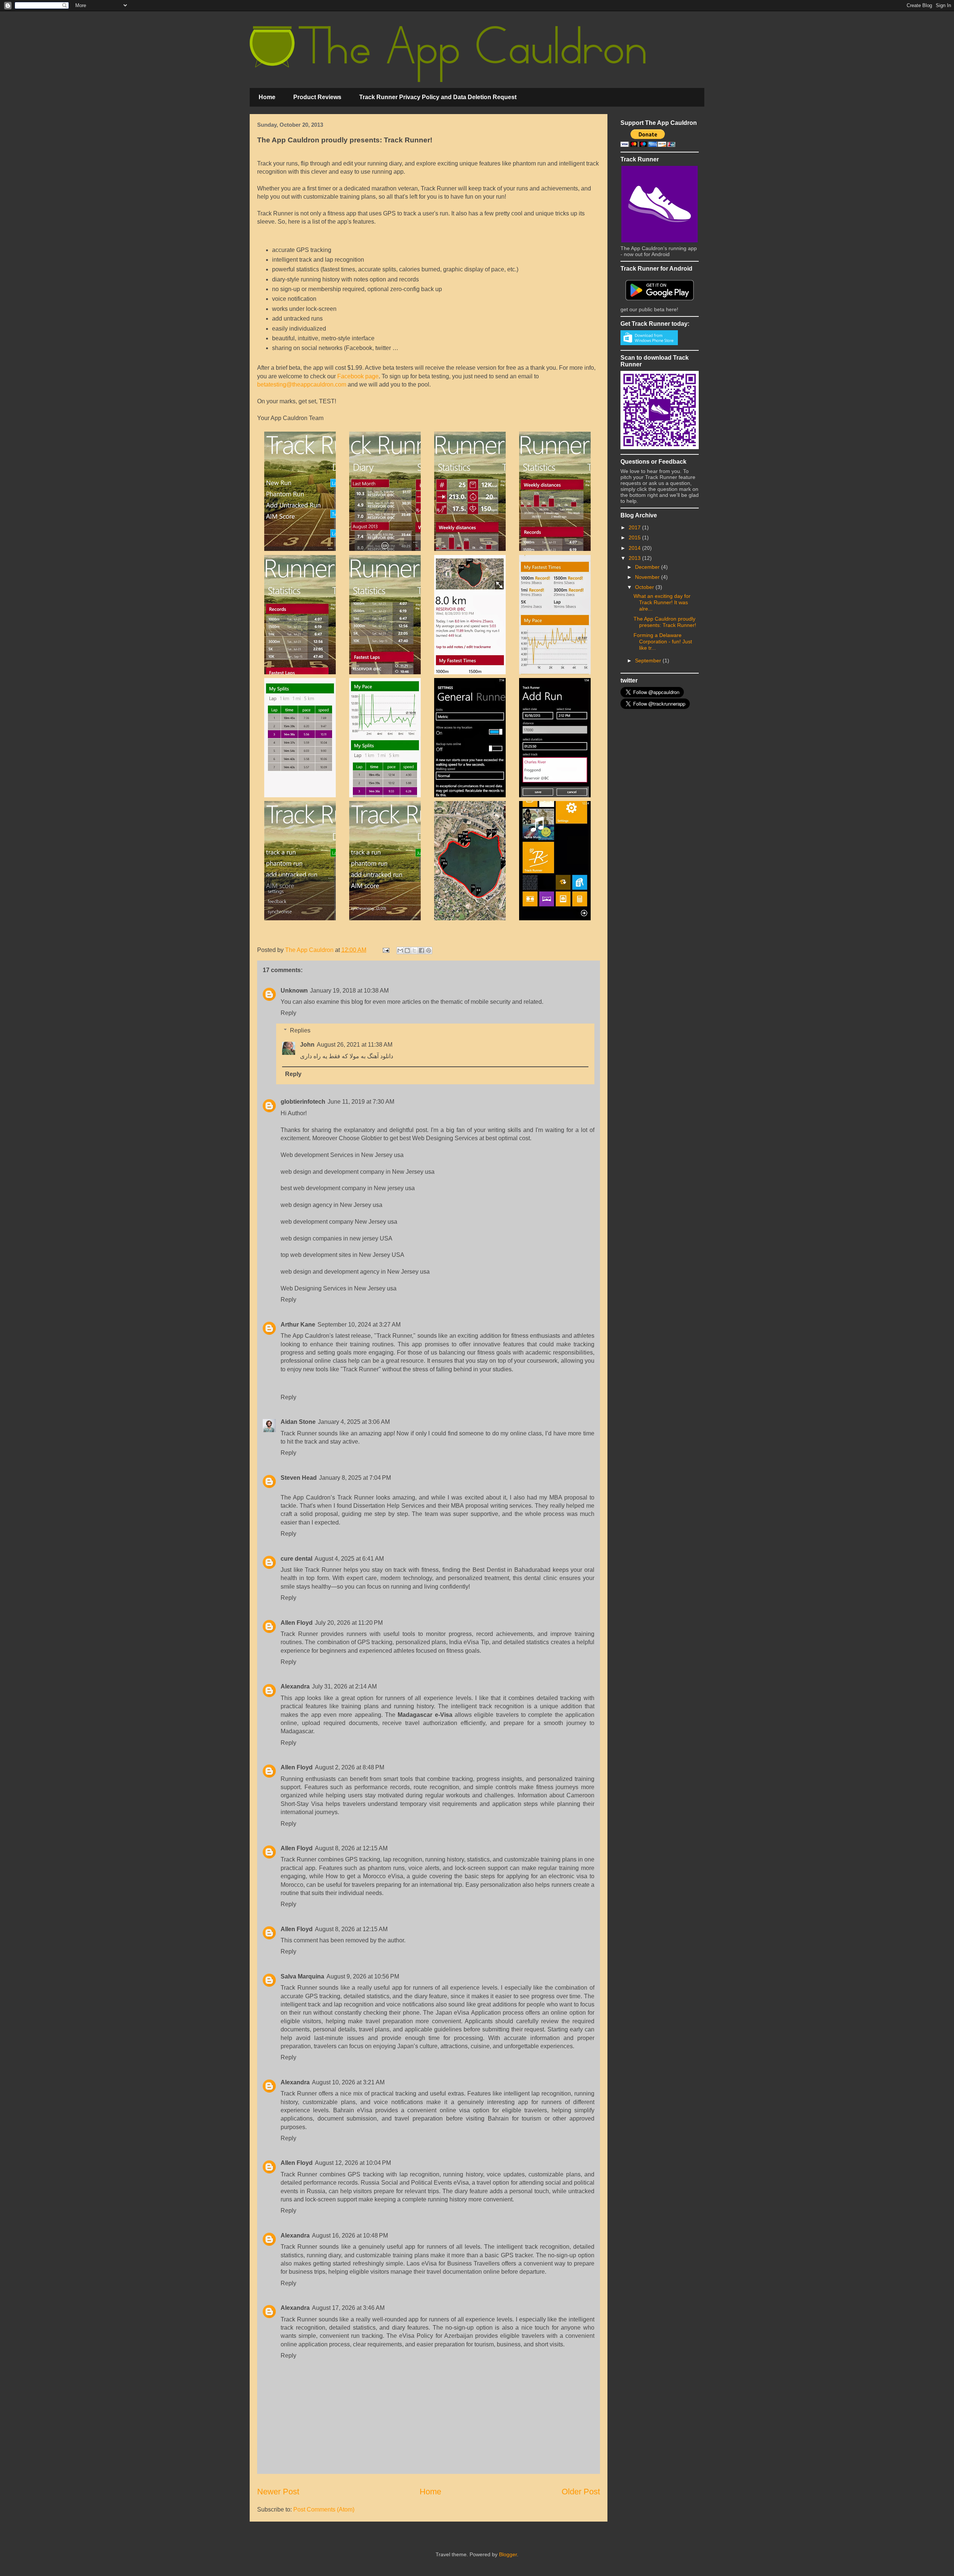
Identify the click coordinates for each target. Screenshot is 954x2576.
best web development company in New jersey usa (348, 1188)
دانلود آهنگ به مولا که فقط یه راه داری (347, 1056)
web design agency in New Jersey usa (331, 1205)
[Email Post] (385, 950)
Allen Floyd (297, 1623)
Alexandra (295, 1686)
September (649, 660)
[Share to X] (414, 950)
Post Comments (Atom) (324, 2509)
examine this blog (340, 1002)
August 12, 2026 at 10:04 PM (353, 2163)
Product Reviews (317, 97)
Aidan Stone (298, 1422)
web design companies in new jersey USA (337, 1238)
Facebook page (358, 376)
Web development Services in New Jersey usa (342, 1155)
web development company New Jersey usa (339, 1222)
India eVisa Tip (469, 1642)
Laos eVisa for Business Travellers (453, 2263)
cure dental (296, 1559)
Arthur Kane (298, 1325)
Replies (300, 1030)
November (648, 577)
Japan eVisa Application (468, 2013)
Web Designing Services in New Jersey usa (339, 1288)
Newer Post (278, 2492)
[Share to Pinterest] (429, 950)
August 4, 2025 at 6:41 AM (349, 1559)
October (645, 587)
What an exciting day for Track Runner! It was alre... (662, 602)
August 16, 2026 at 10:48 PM (350, 2236)
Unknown (294, 991)
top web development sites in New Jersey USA (342, 1255)
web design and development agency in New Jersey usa (355, 1272)
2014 (635, 548)
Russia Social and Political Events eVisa (415, 2183)
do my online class (517, 1433)
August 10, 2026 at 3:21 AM (348, 2082)
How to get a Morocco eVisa (364, 1876)
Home (267, 97)
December (648, 567)
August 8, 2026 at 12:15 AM (351, 1848)
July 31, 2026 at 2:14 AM (344, 1686)
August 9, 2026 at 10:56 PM (363, 1976)
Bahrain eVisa (353, 2110)
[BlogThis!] (407, 950)
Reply (288, 1013)
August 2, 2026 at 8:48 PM (350, 1767)
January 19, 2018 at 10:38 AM (349, 991)
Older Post (581, 2492)
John (307, 1045)
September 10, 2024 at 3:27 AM (359, 1325)
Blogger (508, 2554)
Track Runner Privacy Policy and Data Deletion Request (438, 97)
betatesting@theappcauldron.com (302, 384)
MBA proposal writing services (491, 1506)
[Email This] (400, 950)
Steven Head (299, 1478)
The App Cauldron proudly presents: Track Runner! (665, 622)
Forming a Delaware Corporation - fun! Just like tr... (663, 641)
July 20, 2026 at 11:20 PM (349, 1623)
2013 (635, 558)
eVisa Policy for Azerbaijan (436, 2336)
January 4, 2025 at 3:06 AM (354, 1422)
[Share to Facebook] (421, 950)
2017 (635, 527)
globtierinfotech (303, 1102)
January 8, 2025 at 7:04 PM (355, 1478)
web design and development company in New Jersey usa (358, 1172)
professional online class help (320, 1361)
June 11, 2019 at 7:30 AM (361, 1102)
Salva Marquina (302, 1976)
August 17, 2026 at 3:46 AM (348, 2308)
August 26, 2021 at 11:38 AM (355, 1045)
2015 (635, 537)
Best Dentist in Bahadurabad (511, 1570)
